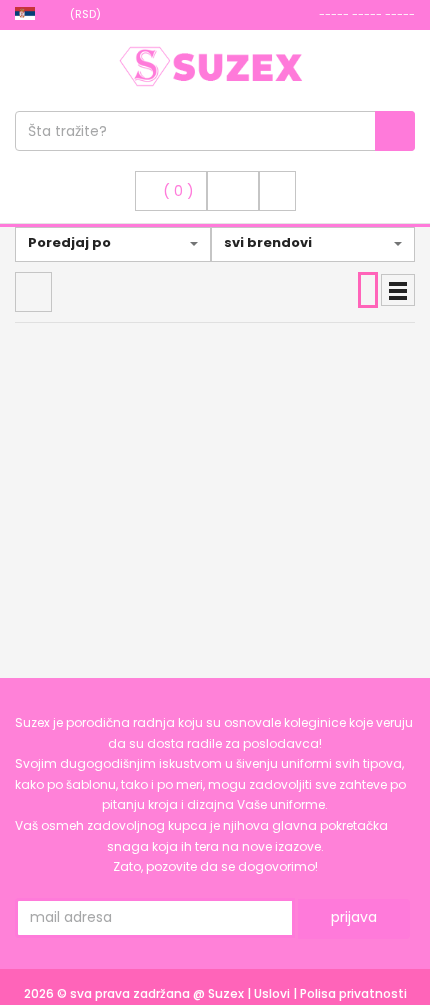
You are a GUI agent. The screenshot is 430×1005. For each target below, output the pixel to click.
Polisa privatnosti (353, 993)
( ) (178, 191)
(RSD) (87, 14)
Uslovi (273, 993)
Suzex (227, 993)
